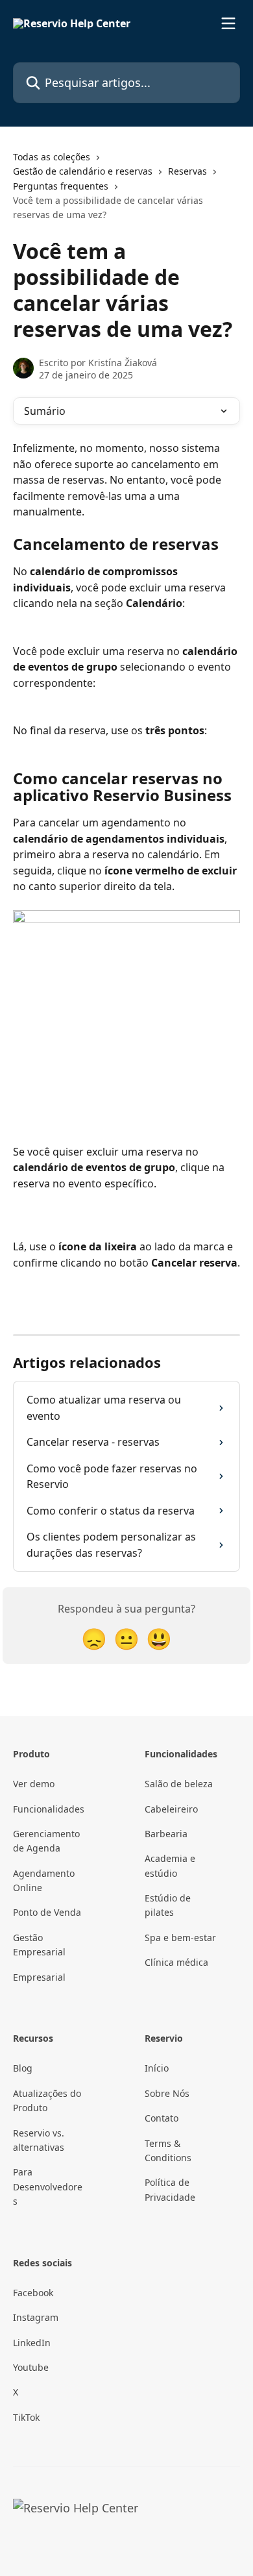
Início (157, 2068)
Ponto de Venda (47, 1912)
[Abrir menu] (228, 23)
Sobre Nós (167, 2093)
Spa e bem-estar (180, 1938)
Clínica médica (176, 1962)
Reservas (187, 171)
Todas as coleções (52, 157)
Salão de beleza (179, 1784)
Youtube (31, 2367)
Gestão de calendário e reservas (83, 171)
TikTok (26, 2417)
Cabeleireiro (171, 1809)
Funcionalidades (49, 1809)
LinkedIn (32, 2343)
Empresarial (39, 1977)
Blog (23, 2068)
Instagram (36, 2317)
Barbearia (166, 1834)
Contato (162, 2118)
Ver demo (34, 1784)
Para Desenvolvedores (48, 2186)
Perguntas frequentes (61, 186)
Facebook (33, 2293)
